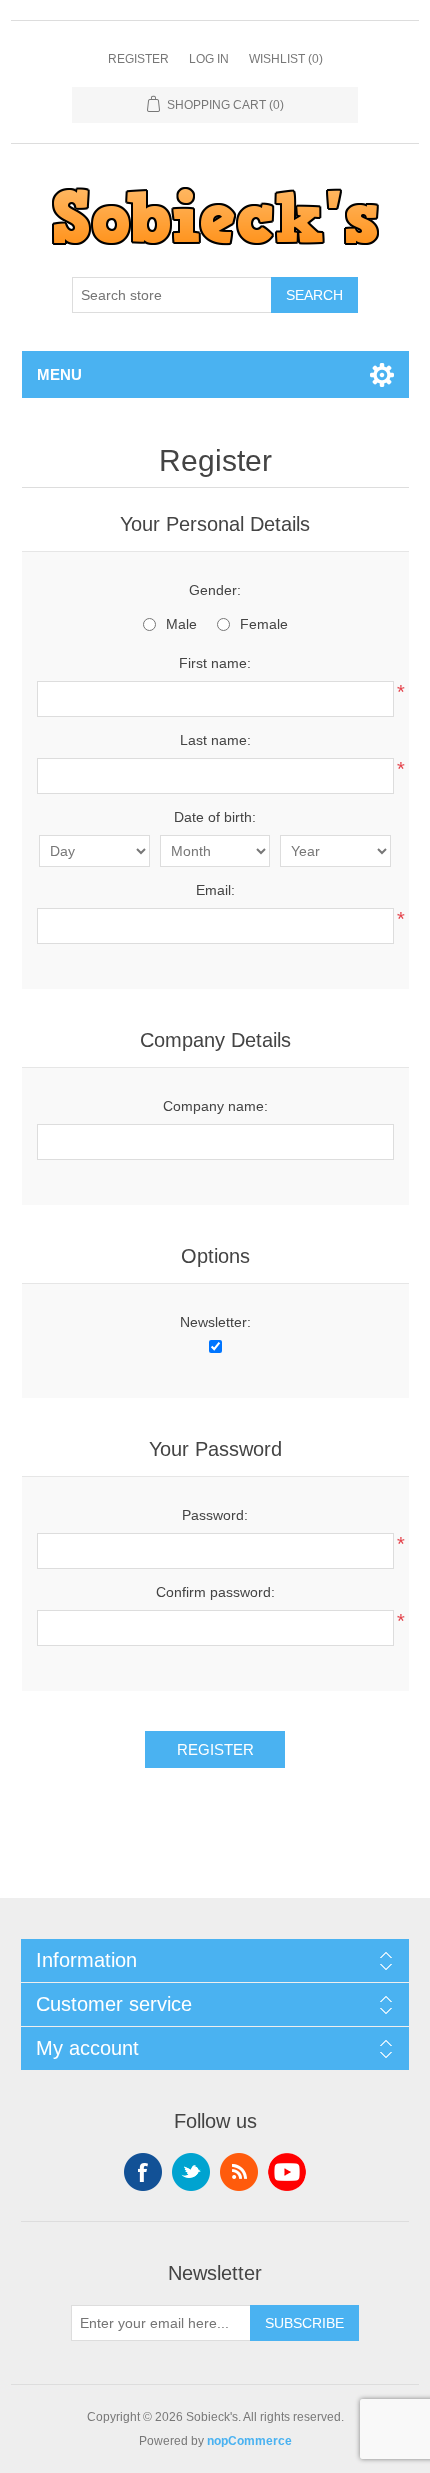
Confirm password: (215, 1592)
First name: (215, 663)
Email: (215, 890)
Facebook (143, 2172)
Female (264, 624)
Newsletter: (215, 1322)
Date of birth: (215, 817)
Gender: (215, 590)
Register (138, 59)
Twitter (191, 2172)
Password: (215, 1515)
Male (181, 624)
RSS (239, 2172)
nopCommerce (249, 2441)
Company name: (215, 1106)
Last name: (215, 740)
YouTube (287, 2172)
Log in (209, 59)
